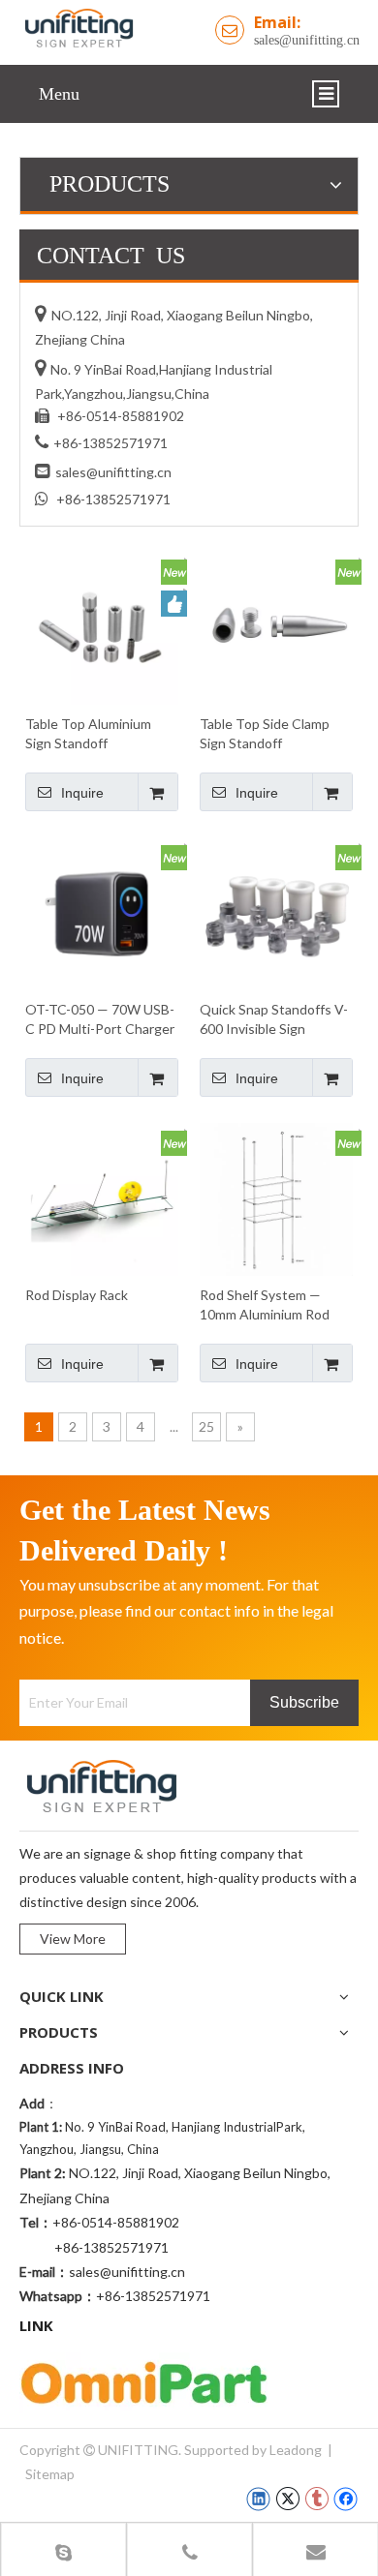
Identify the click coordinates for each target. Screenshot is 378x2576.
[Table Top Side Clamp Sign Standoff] (276, 627)
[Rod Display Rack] (102, 1198)
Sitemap (50, 2474)
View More (73, 1939)
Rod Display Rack (77, 1295)
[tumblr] (316, 2499)
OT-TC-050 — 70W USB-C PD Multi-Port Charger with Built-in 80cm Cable (100, 1020)
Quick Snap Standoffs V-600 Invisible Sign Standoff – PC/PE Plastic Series (275, 1020)
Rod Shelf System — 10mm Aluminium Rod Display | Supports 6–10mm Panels (265, 1305)
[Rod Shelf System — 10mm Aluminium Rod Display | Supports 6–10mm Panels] (276, 1198)
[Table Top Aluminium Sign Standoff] (102, 627)
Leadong (296, 2450)
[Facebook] (346, 2499)
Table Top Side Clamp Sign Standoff (265, 733)
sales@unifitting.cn (307, 40)
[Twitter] (287, 2499)
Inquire (82, 793)
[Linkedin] (258, 2499)
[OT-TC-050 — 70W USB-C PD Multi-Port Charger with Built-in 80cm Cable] (102, 912)
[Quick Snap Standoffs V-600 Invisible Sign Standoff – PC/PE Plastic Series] (276, 912)
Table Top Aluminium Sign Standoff (88, 733)
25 (206, 1426)
